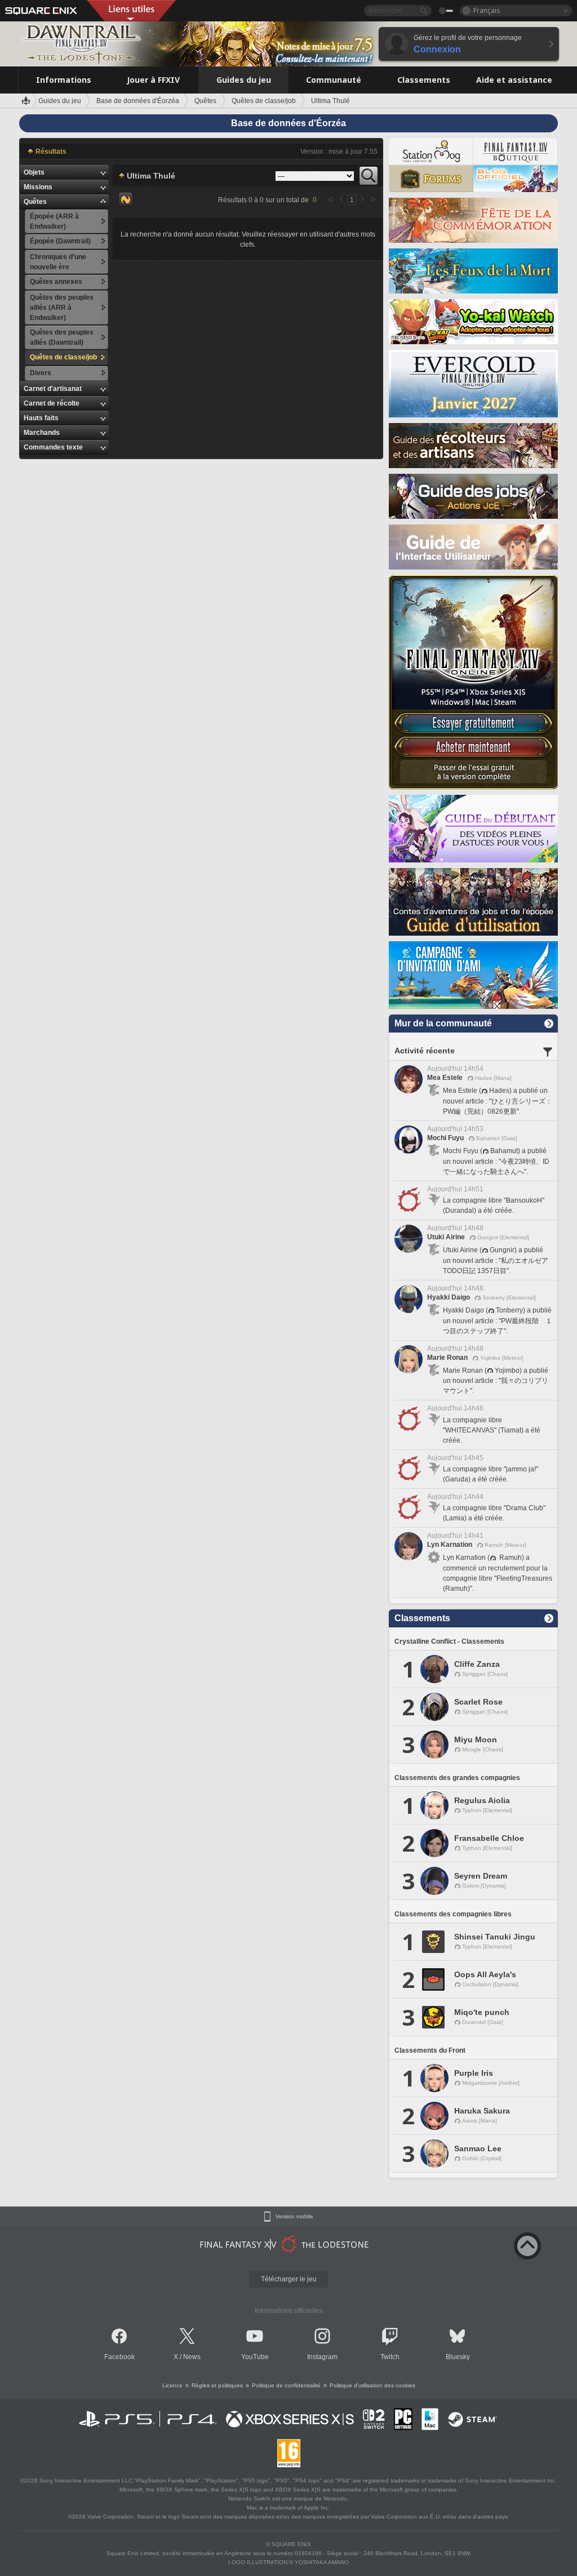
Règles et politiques (217, 2385)
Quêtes (35, 202)
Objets (34, 172)
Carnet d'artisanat (53, 389)
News (192, 2357)
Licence (172, 2385)
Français (487, 10)
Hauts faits (41, 418)
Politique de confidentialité (286, 2385)
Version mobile (294, 2217)
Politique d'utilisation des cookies (372, 2385)
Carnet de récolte (52, 403)
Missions (38, 187)
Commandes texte (53, 447)
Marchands (42, 433)
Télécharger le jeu (289, 2279)
